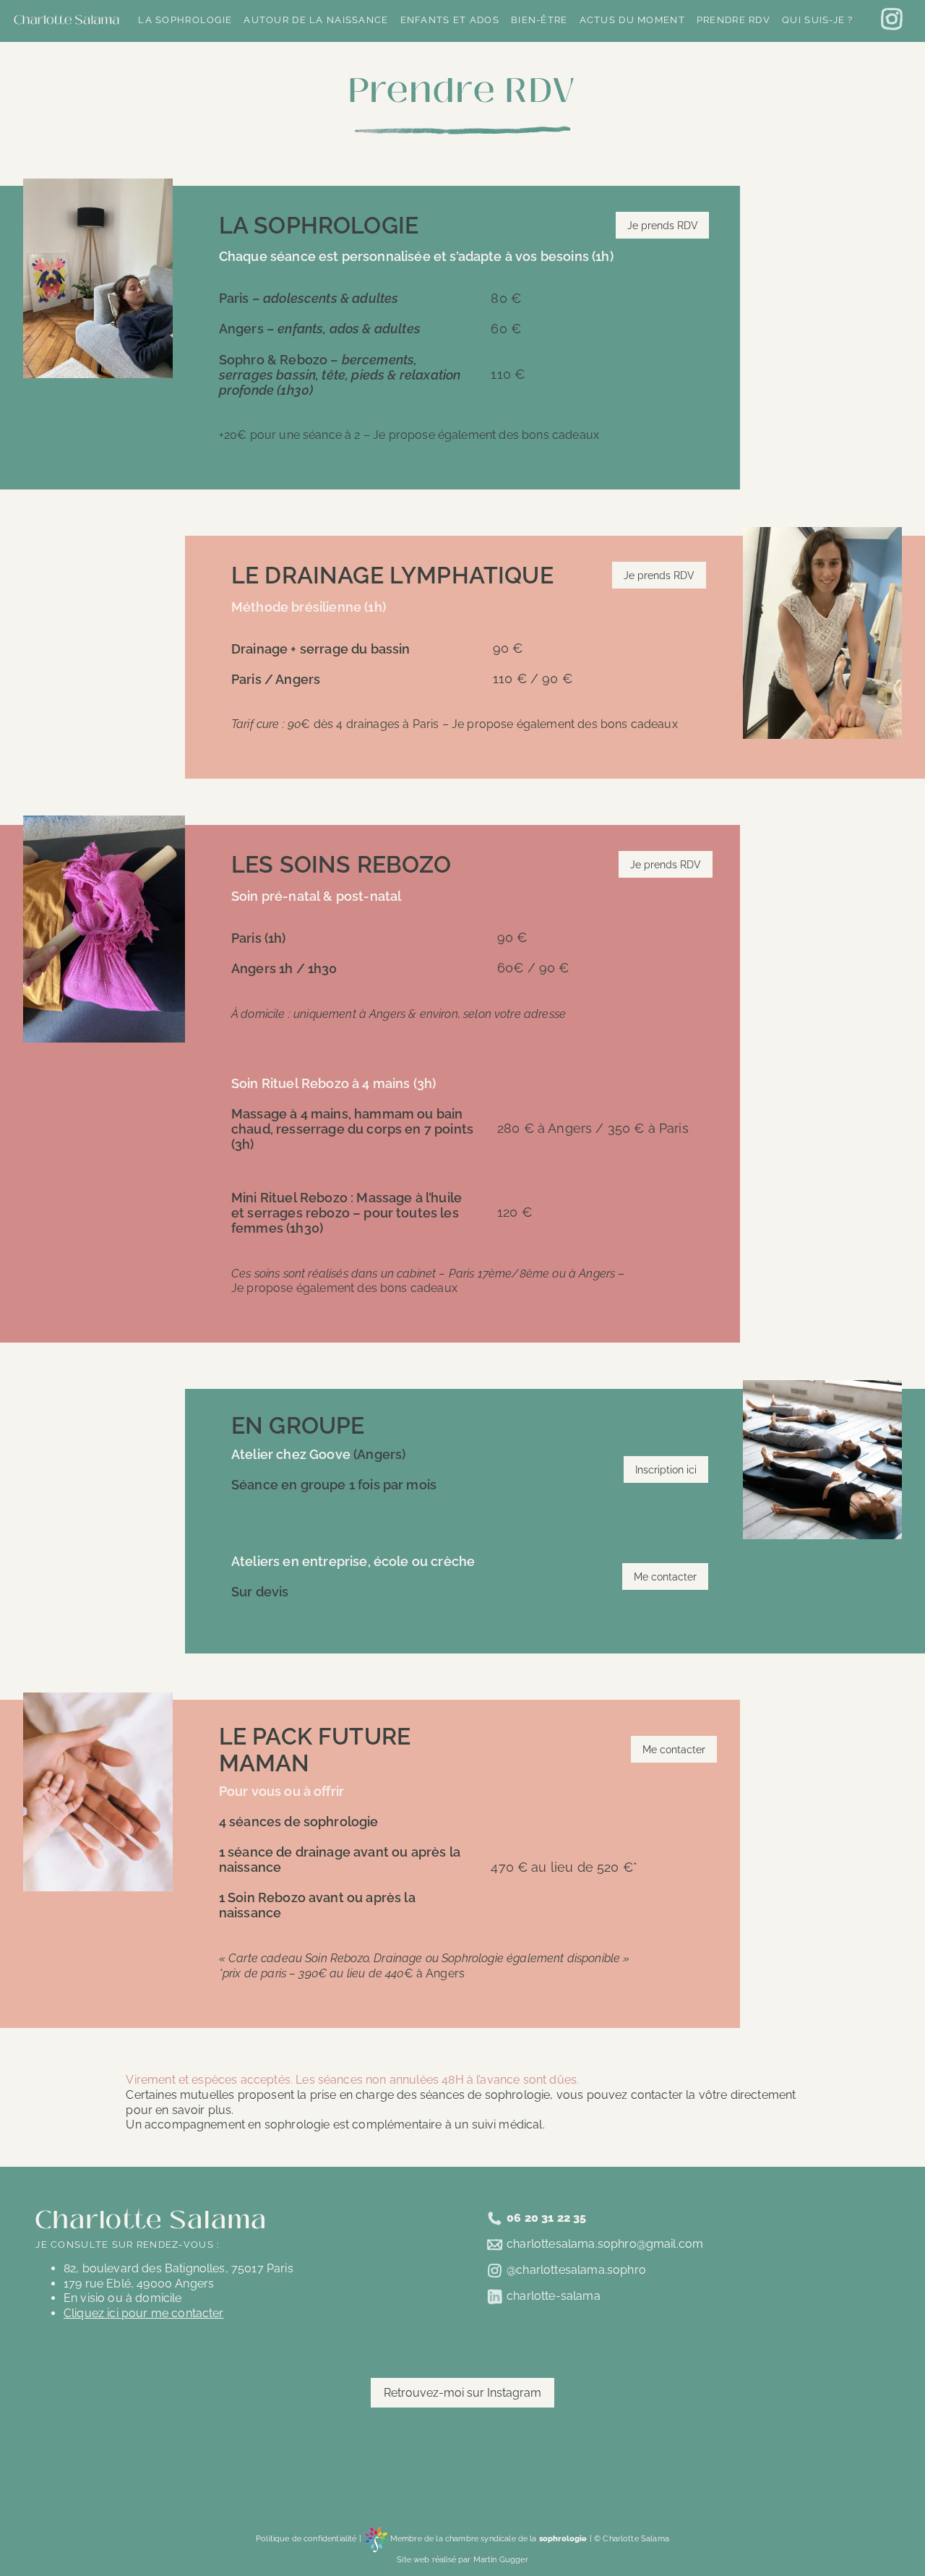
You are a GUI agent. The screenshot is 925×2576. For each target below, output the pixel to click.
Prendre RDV (733, 20)
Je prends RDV (663, 225)
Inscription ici (666, 1469)
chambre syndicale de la (516, 2538)
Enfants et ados (450, 20)
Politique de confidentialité (306, 2538)
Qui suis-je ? (818, 20)
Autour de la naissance (316, 20)
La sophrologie (185, 20)
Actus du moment (632, 20)
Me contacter (665, 1576)
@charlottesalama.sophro (576, 2270)
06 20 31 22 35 (546, 2217)
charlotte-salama (554, 2296)
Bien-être (539, 20)
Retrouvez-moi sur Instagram (462, 2393)
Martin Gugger (501, 2559)
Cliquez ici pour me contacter (144, 2313)
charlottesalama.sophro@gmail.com (605, 2244)
